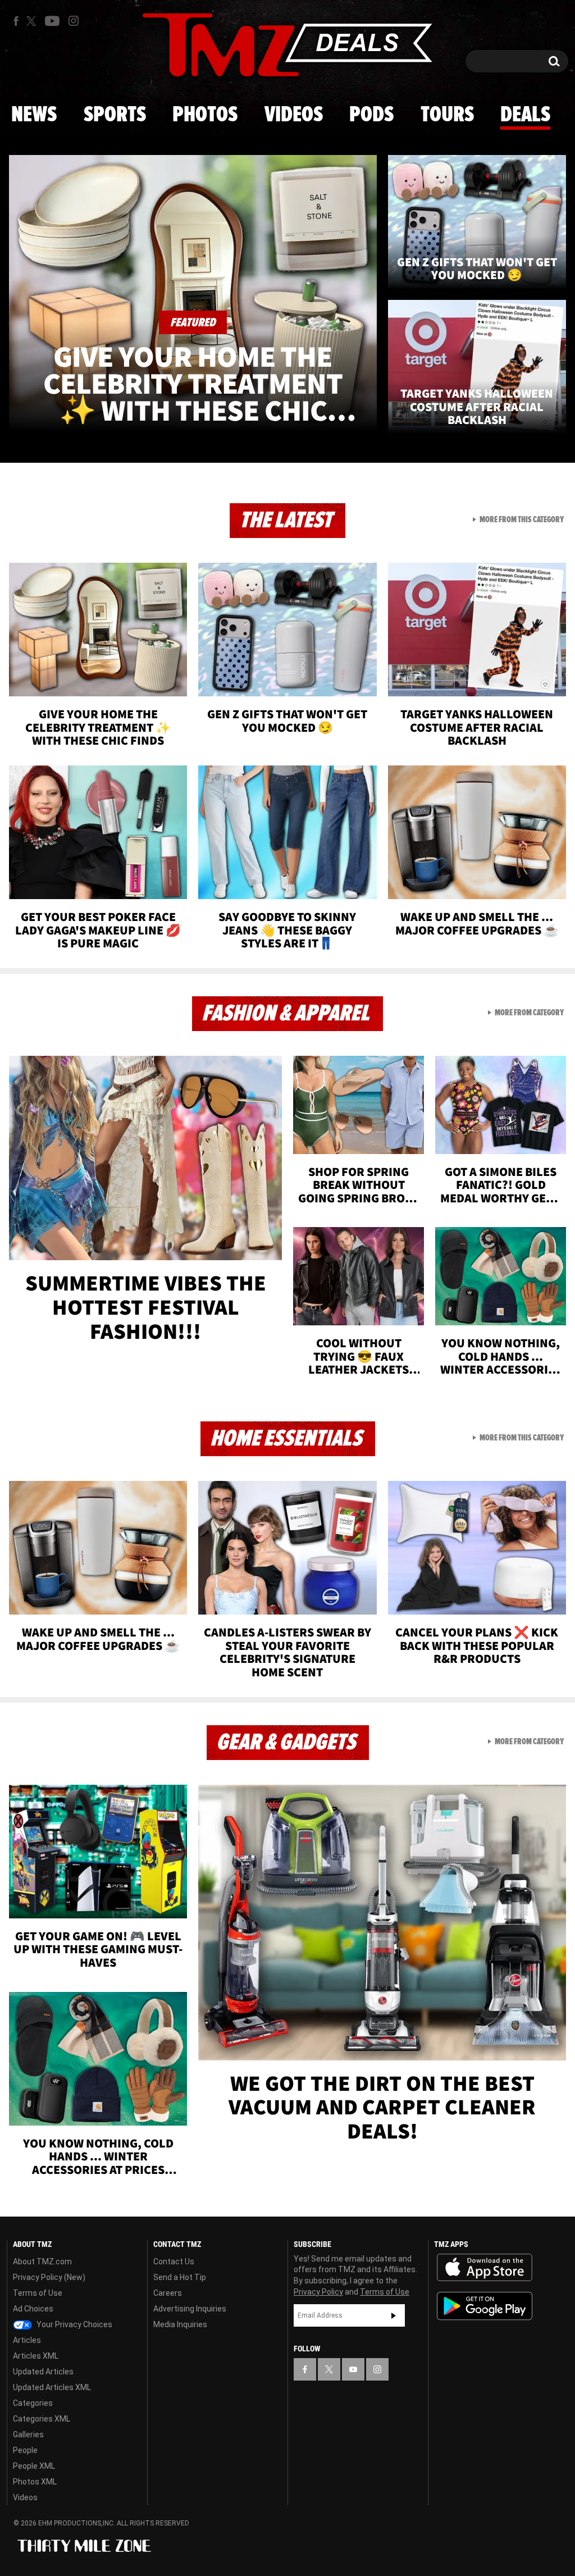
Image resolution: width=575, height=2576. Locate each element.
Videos (294, 115)
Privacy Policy (318, 2292)
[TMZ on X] (33, 21)
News (34, 115)
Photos (205, 115)
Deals (525, 115)
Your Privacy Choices (74, 2324)
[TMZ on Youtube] (52, 21)
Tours (447, 115)
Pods (371, 115)
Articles (27, 2340)
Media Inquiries (180, 2324)
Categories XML (42, 2419)
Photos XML (35, 2482)
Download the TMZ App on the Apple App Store (485, 2268)
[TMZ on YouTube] (353, 2369)
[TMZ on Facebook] (16, 21)
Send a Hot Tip (180, 2277)
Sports (115, 115)
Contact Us (174, 2262)
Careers (168, 2293)
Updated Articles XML (52, 2387)
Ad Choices (33, 2309)
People (25, 2450)
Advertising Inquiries (190, 2309)
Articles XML (36, 2356)
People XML (34, 2466)
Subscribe (394, 2315)
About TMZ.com (42, 2262)
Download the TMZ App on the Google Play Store (485, 2306)
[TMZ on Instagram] (74, 21)
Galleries (28, 2434)
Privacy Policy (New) (49, 2277)
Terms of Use (38, 2293)
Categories (33, 2403)
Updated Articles (43, 2372)
